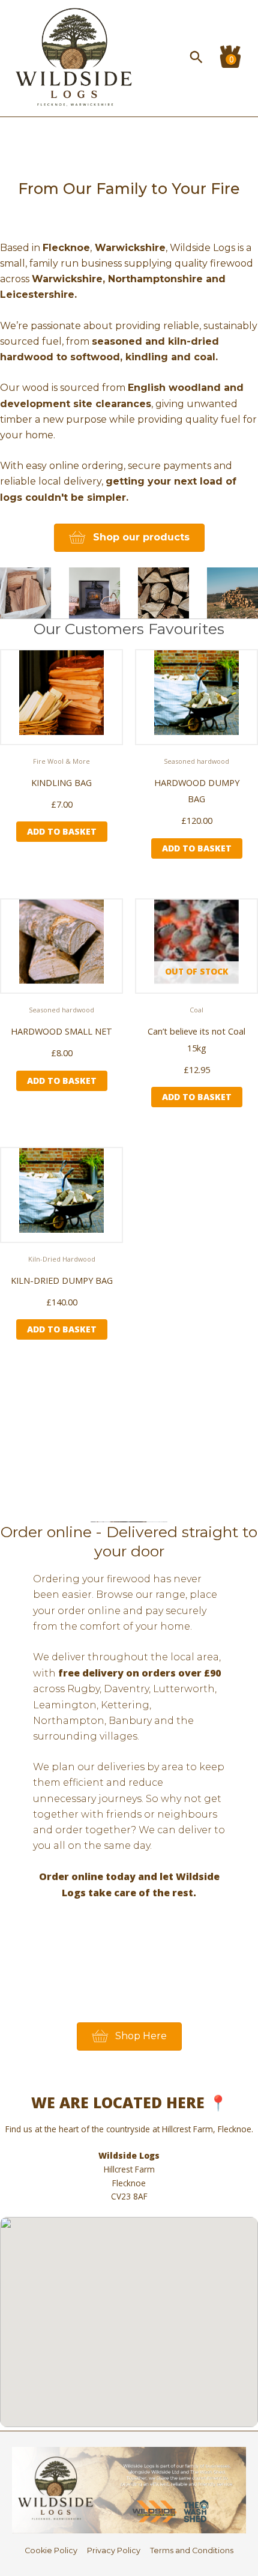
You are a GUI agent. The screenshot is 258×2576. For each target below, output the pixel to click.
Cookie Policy (51, 2550)
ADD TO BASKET (197, 1097)
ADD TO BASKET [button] (62, 831)
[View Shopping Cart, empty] (227, 57)
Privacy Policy (114, 2550)
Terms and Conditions (192, 2550)
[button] (196, 57)
